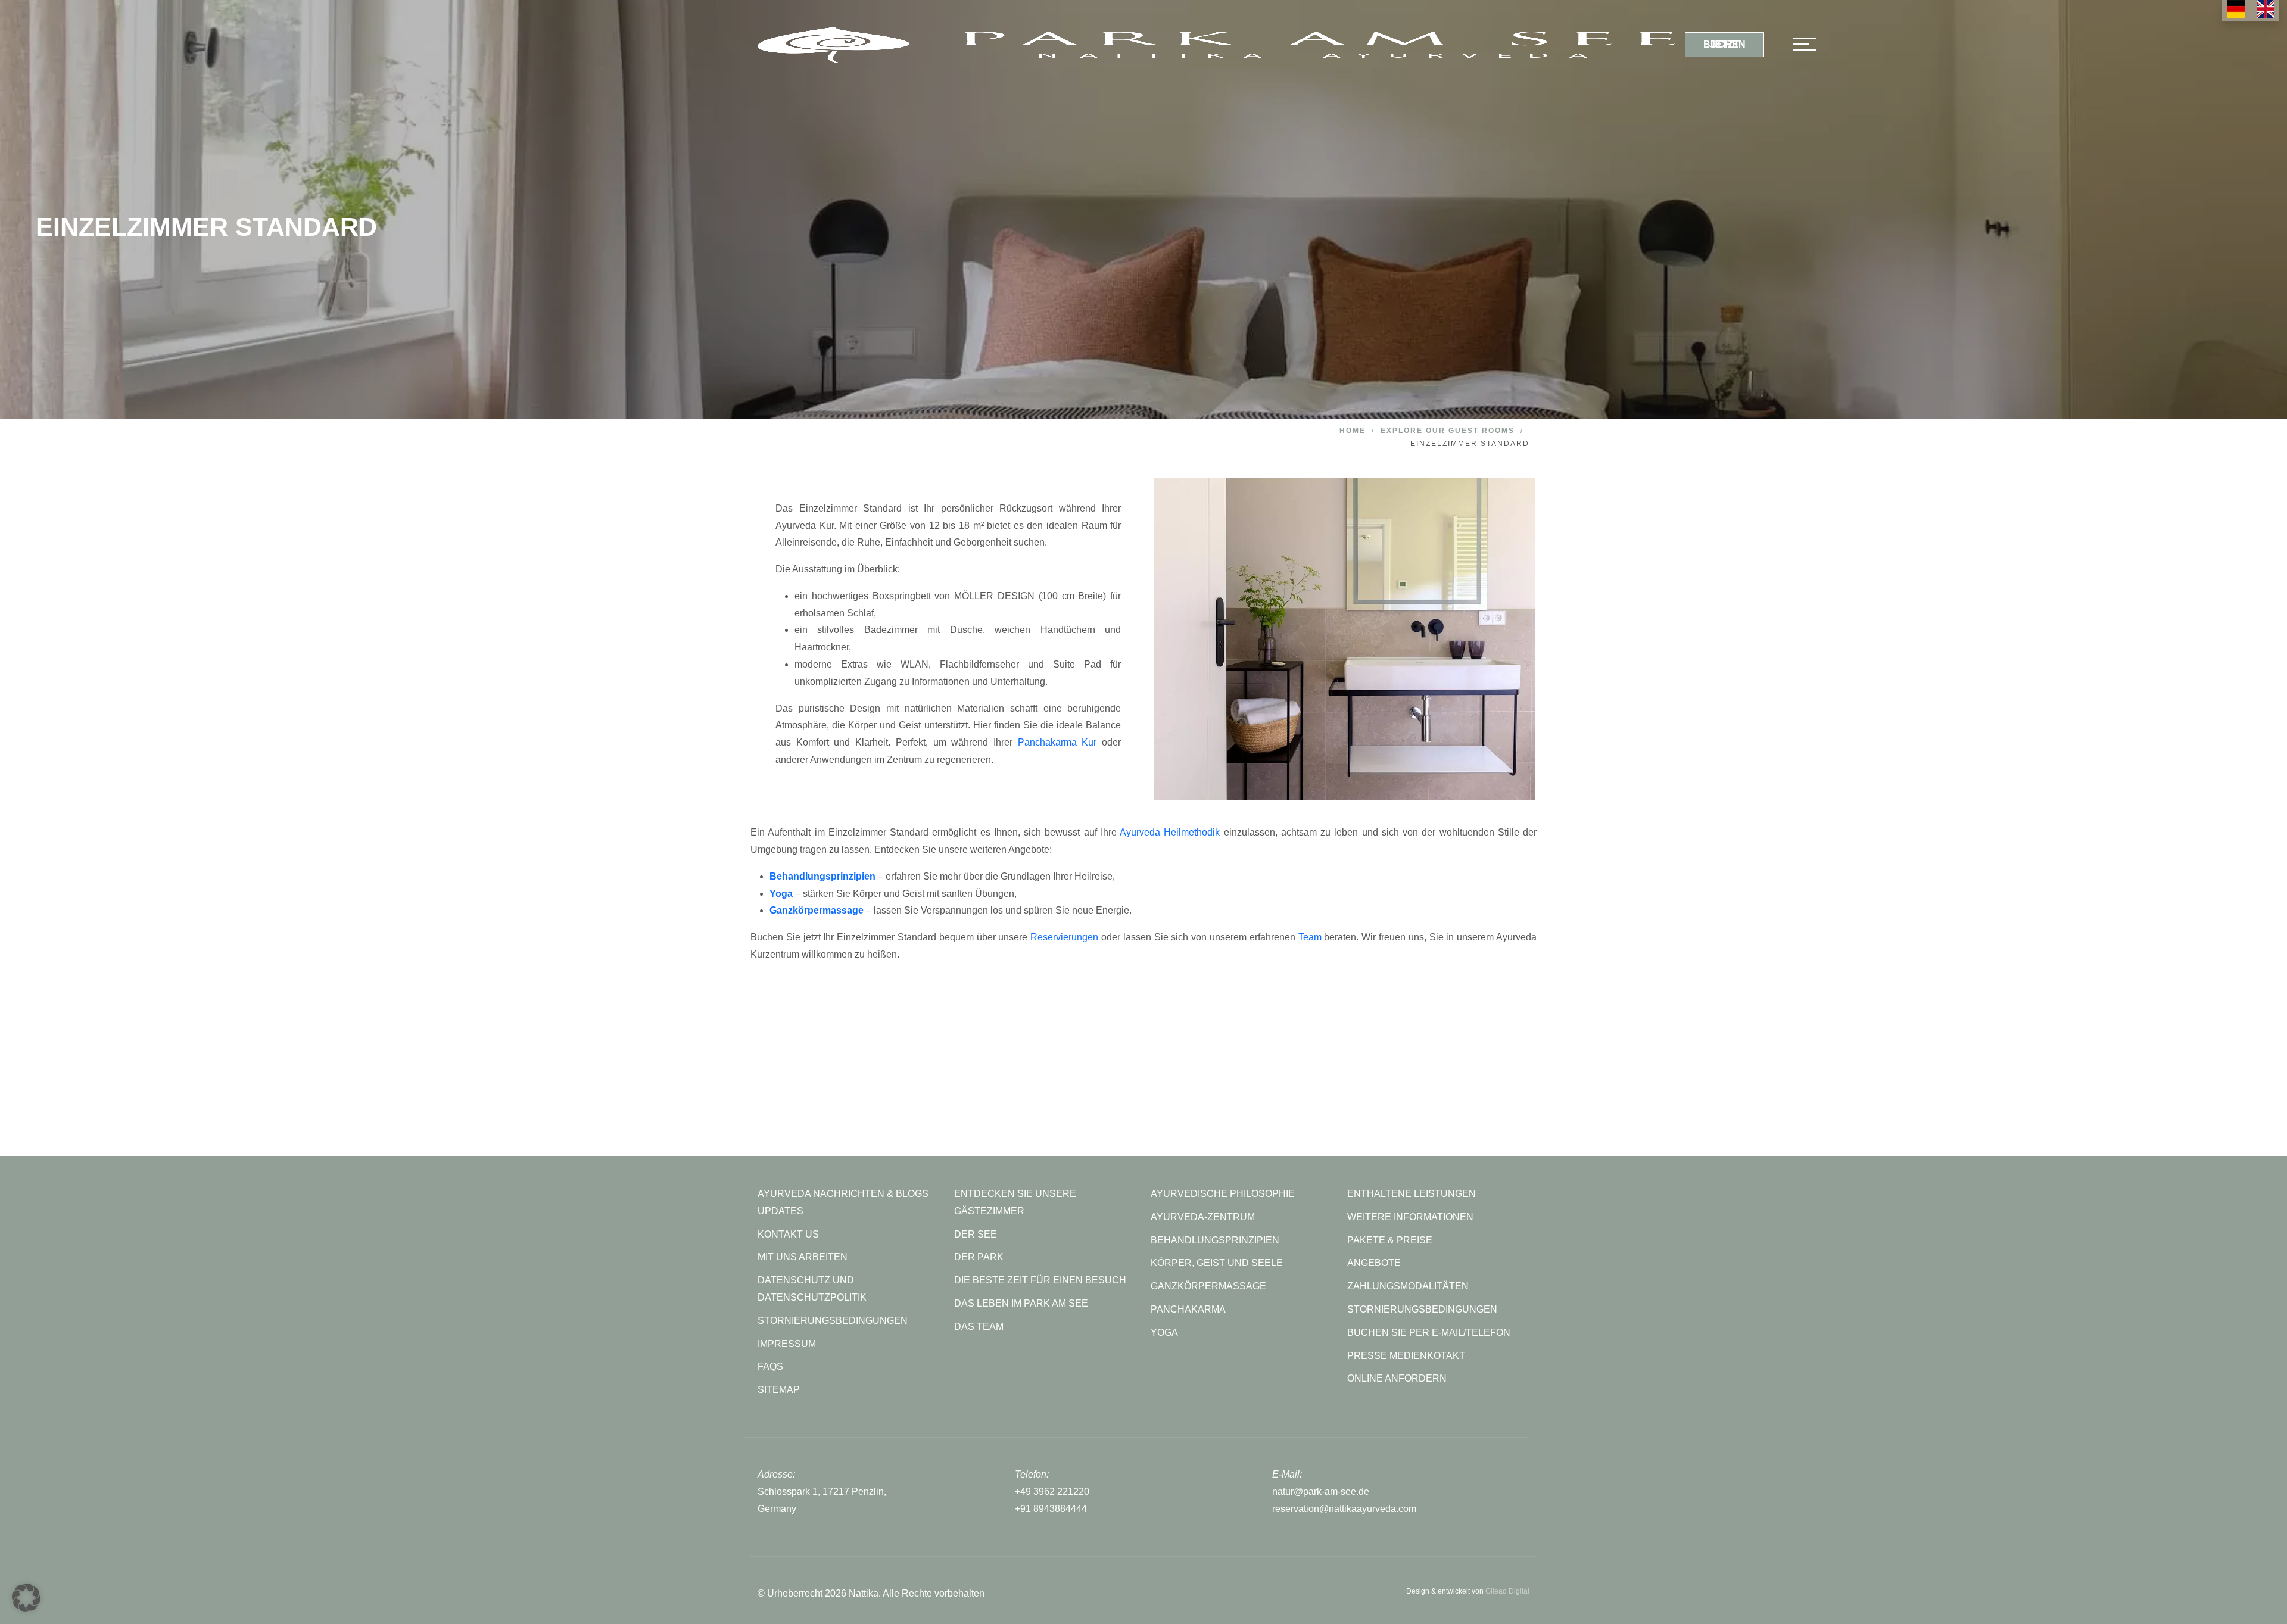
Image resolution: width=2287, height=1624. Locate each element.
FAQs (770, 1366)
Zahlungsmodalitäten (1408, 1286)
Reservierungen (1064, 937)
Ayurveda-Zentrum (1203, 1217)
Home (1353, 431)
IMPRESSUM (787, 1344)
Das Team (979, 1327)
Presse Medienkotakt (1406, 1356)
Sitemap (779, 1390)
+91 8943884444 (1051, 1509)
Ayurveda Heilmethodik (1170, 832)
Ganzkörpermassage (1208, 1286)
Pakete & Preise (1390, 1240)
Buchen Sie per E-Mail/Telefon (1429, 1332)
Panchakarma (1188, 1309)
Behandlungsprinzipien (1215, 1240)
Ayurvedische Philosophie (1223, 1194)
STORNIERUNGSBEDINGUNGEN (833, 1321)
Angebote (1374, 1263)
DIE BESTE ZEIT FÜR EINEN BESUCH (1040, 1280)
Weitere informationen (1410, 1217)
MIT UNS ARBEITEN (803, 1257)
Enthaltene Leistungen (1412, 1194)
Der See (976, 1234)
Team (1310, 937)
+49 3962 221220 (1052, 1491)
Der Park (979, 1257)
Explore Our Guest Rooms (1448, 431)
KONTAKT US (788, 1234)
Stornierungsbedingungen (1422, 1309)
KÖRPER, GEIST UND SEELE (1217, 1263)
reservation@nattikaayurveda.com (1344, 1509)
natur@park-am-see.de (1321, 1491)
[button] (26, 1598)
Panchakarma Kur (1057, 742)
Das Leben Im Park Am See (1021, 1303)
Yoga (1164, 1332)
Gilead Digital (1507, 1591)
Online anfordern (1397, 1378)
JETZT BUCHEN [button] (1724, 44)
